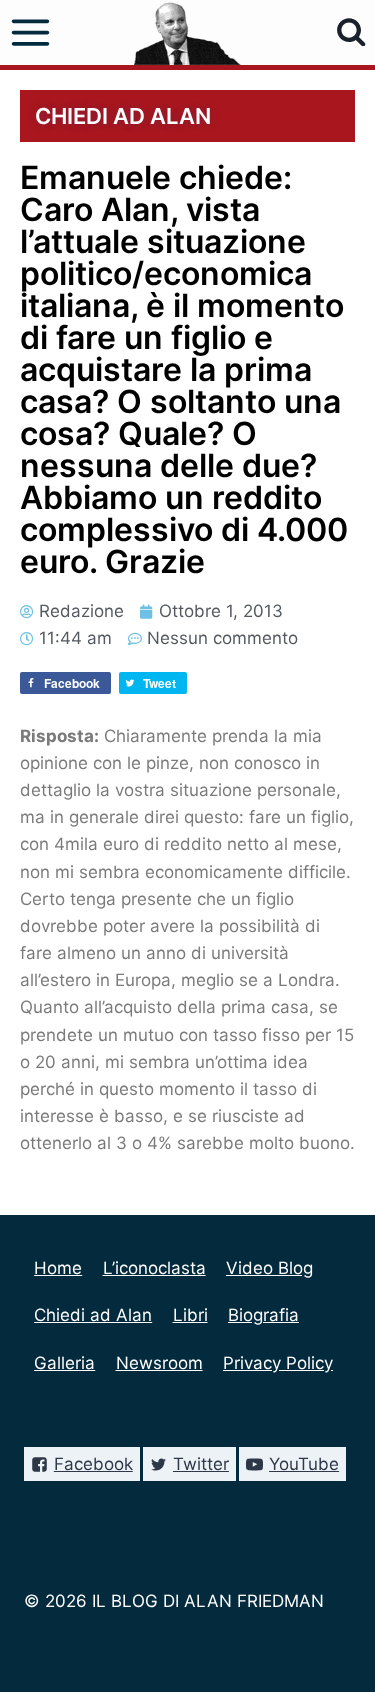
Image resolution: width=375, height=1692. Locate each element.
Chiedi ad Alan (93, 1315)
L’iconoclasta (154, 1268)
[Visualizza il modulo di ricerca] (351, 32)
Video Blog (269, 1268)
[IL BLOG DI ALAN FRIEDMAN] (187, 32)
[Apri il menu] (31, 33)
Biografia (263, 1315)
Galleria (64, 1363)
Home (58, 1268)
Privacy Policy (278, 1363)
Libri (190, 1315)
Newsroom (159, 1363)
